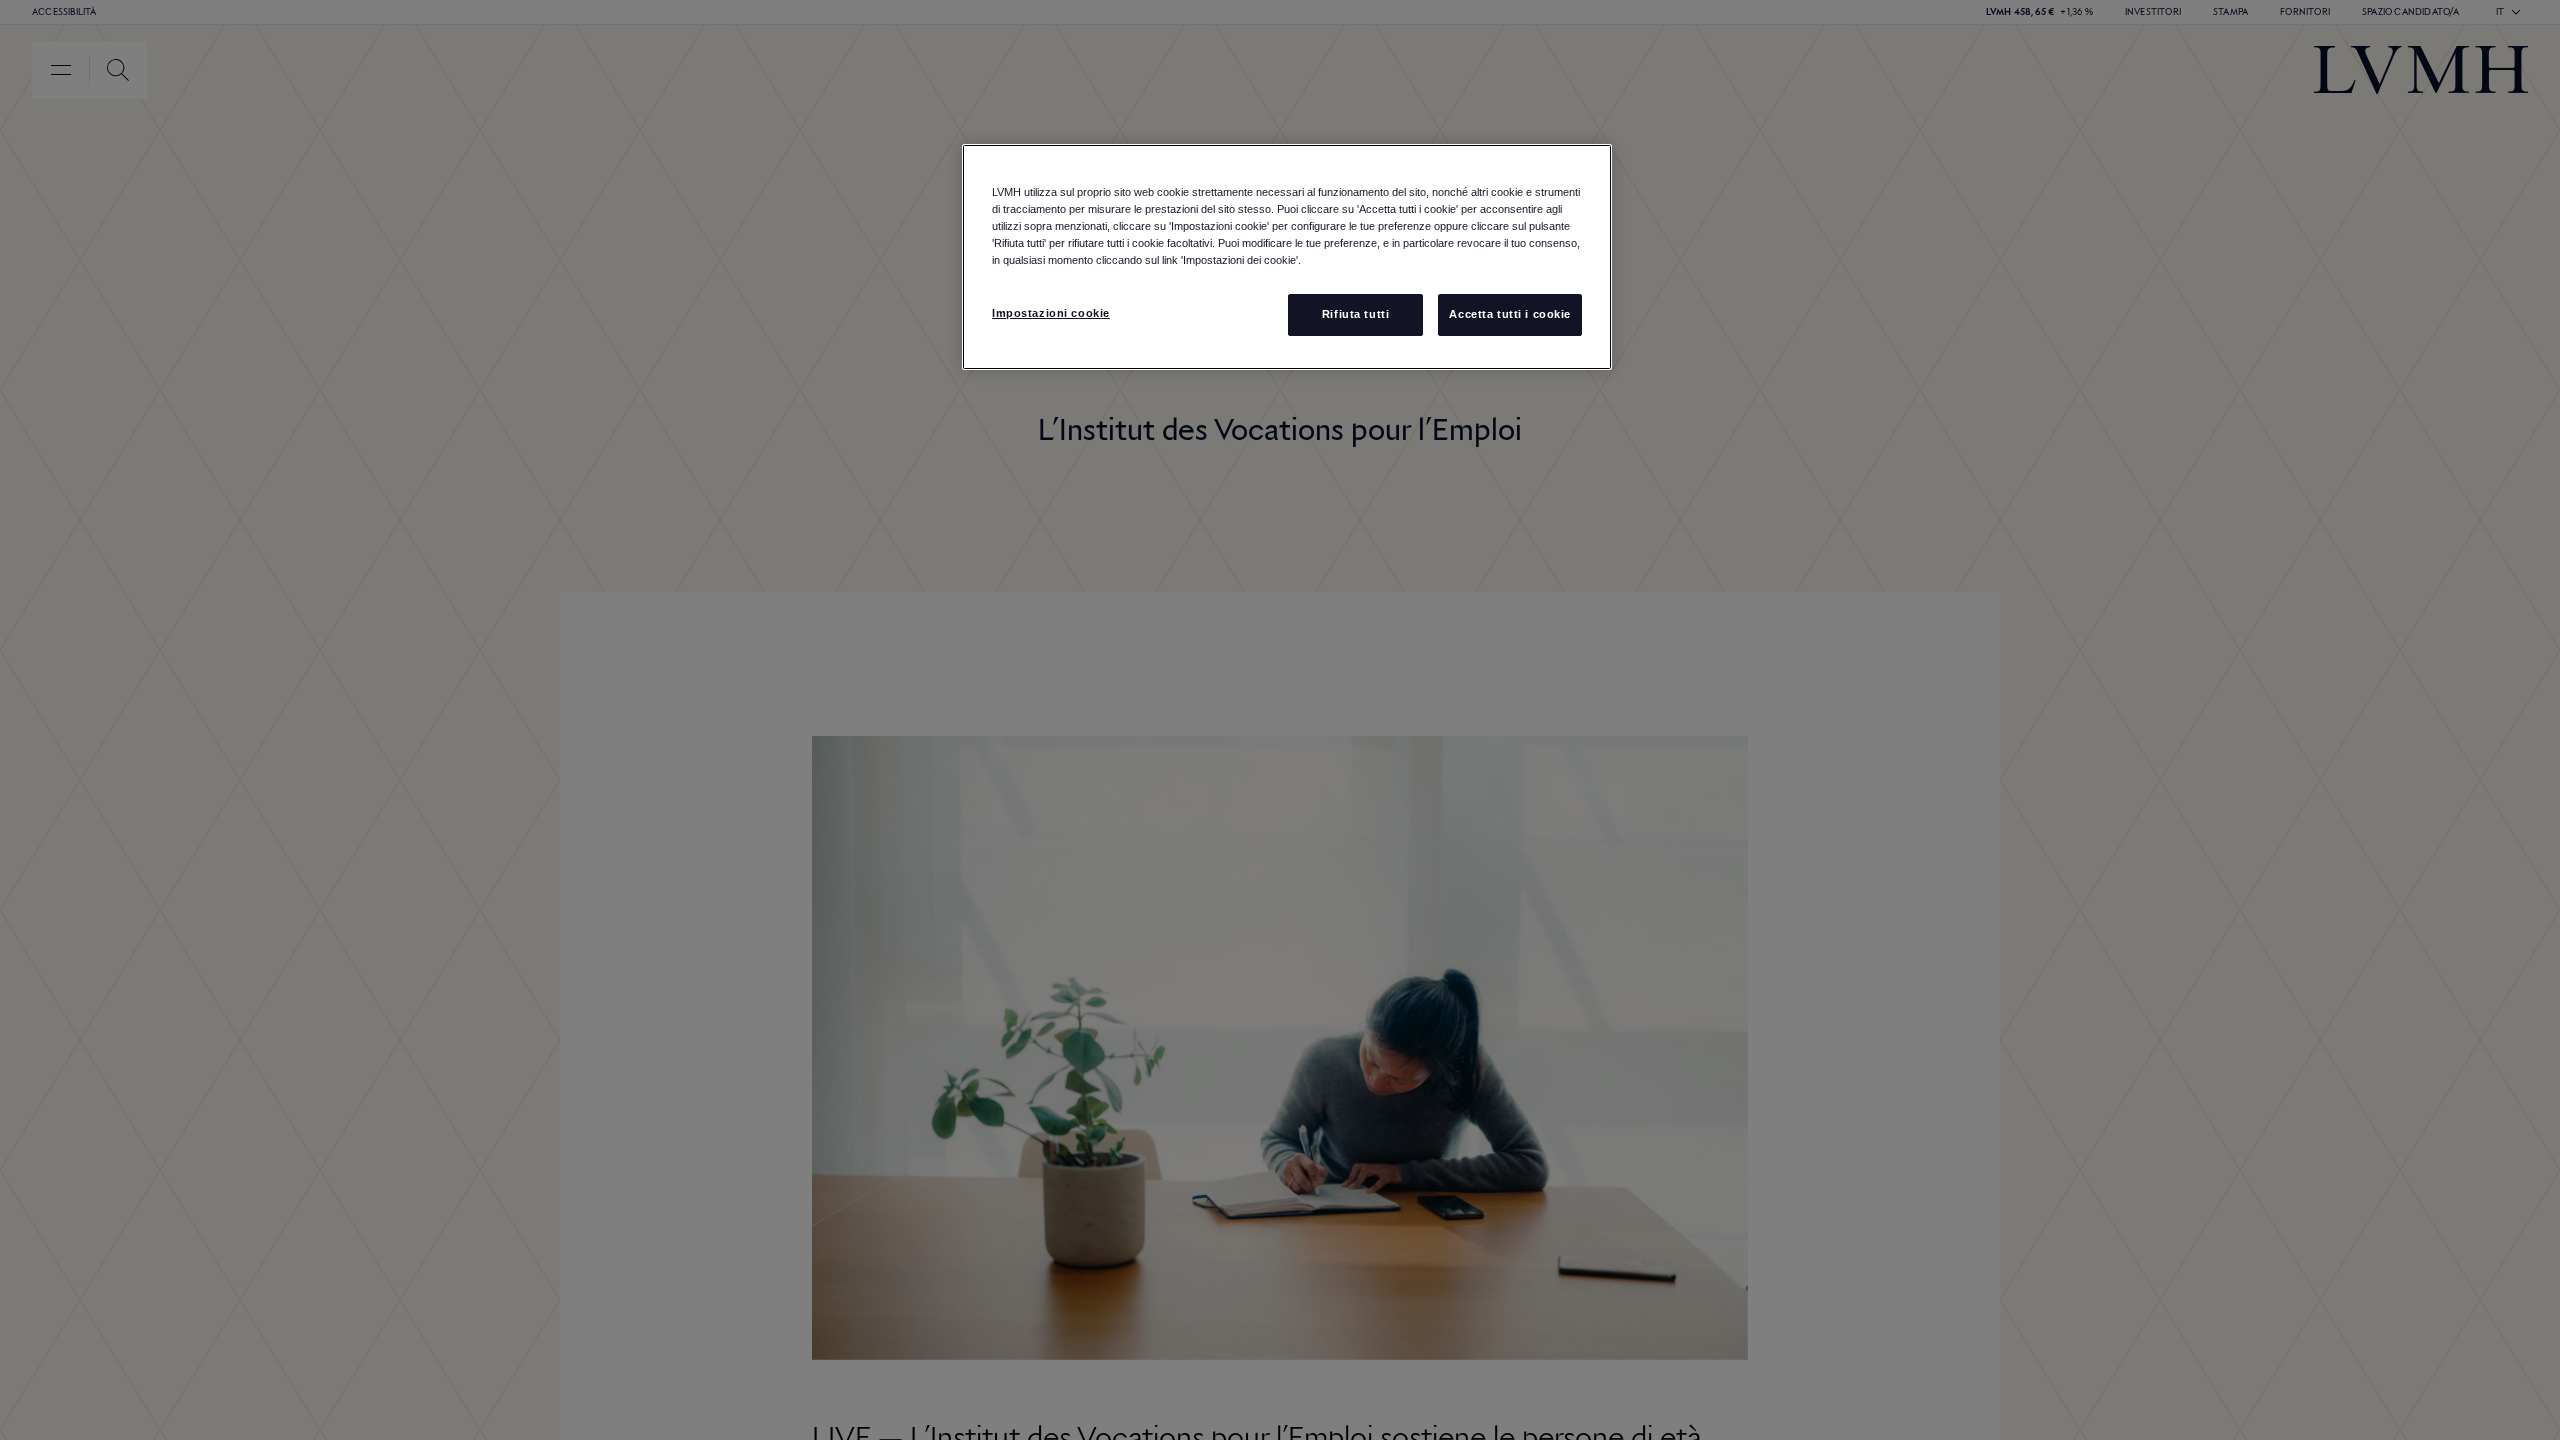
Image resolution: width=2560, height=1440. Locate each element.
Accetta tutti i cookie (1510, 314)
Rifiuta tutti (1355, 314)
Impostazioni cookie (1051, 313)
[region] (1287, 257)
